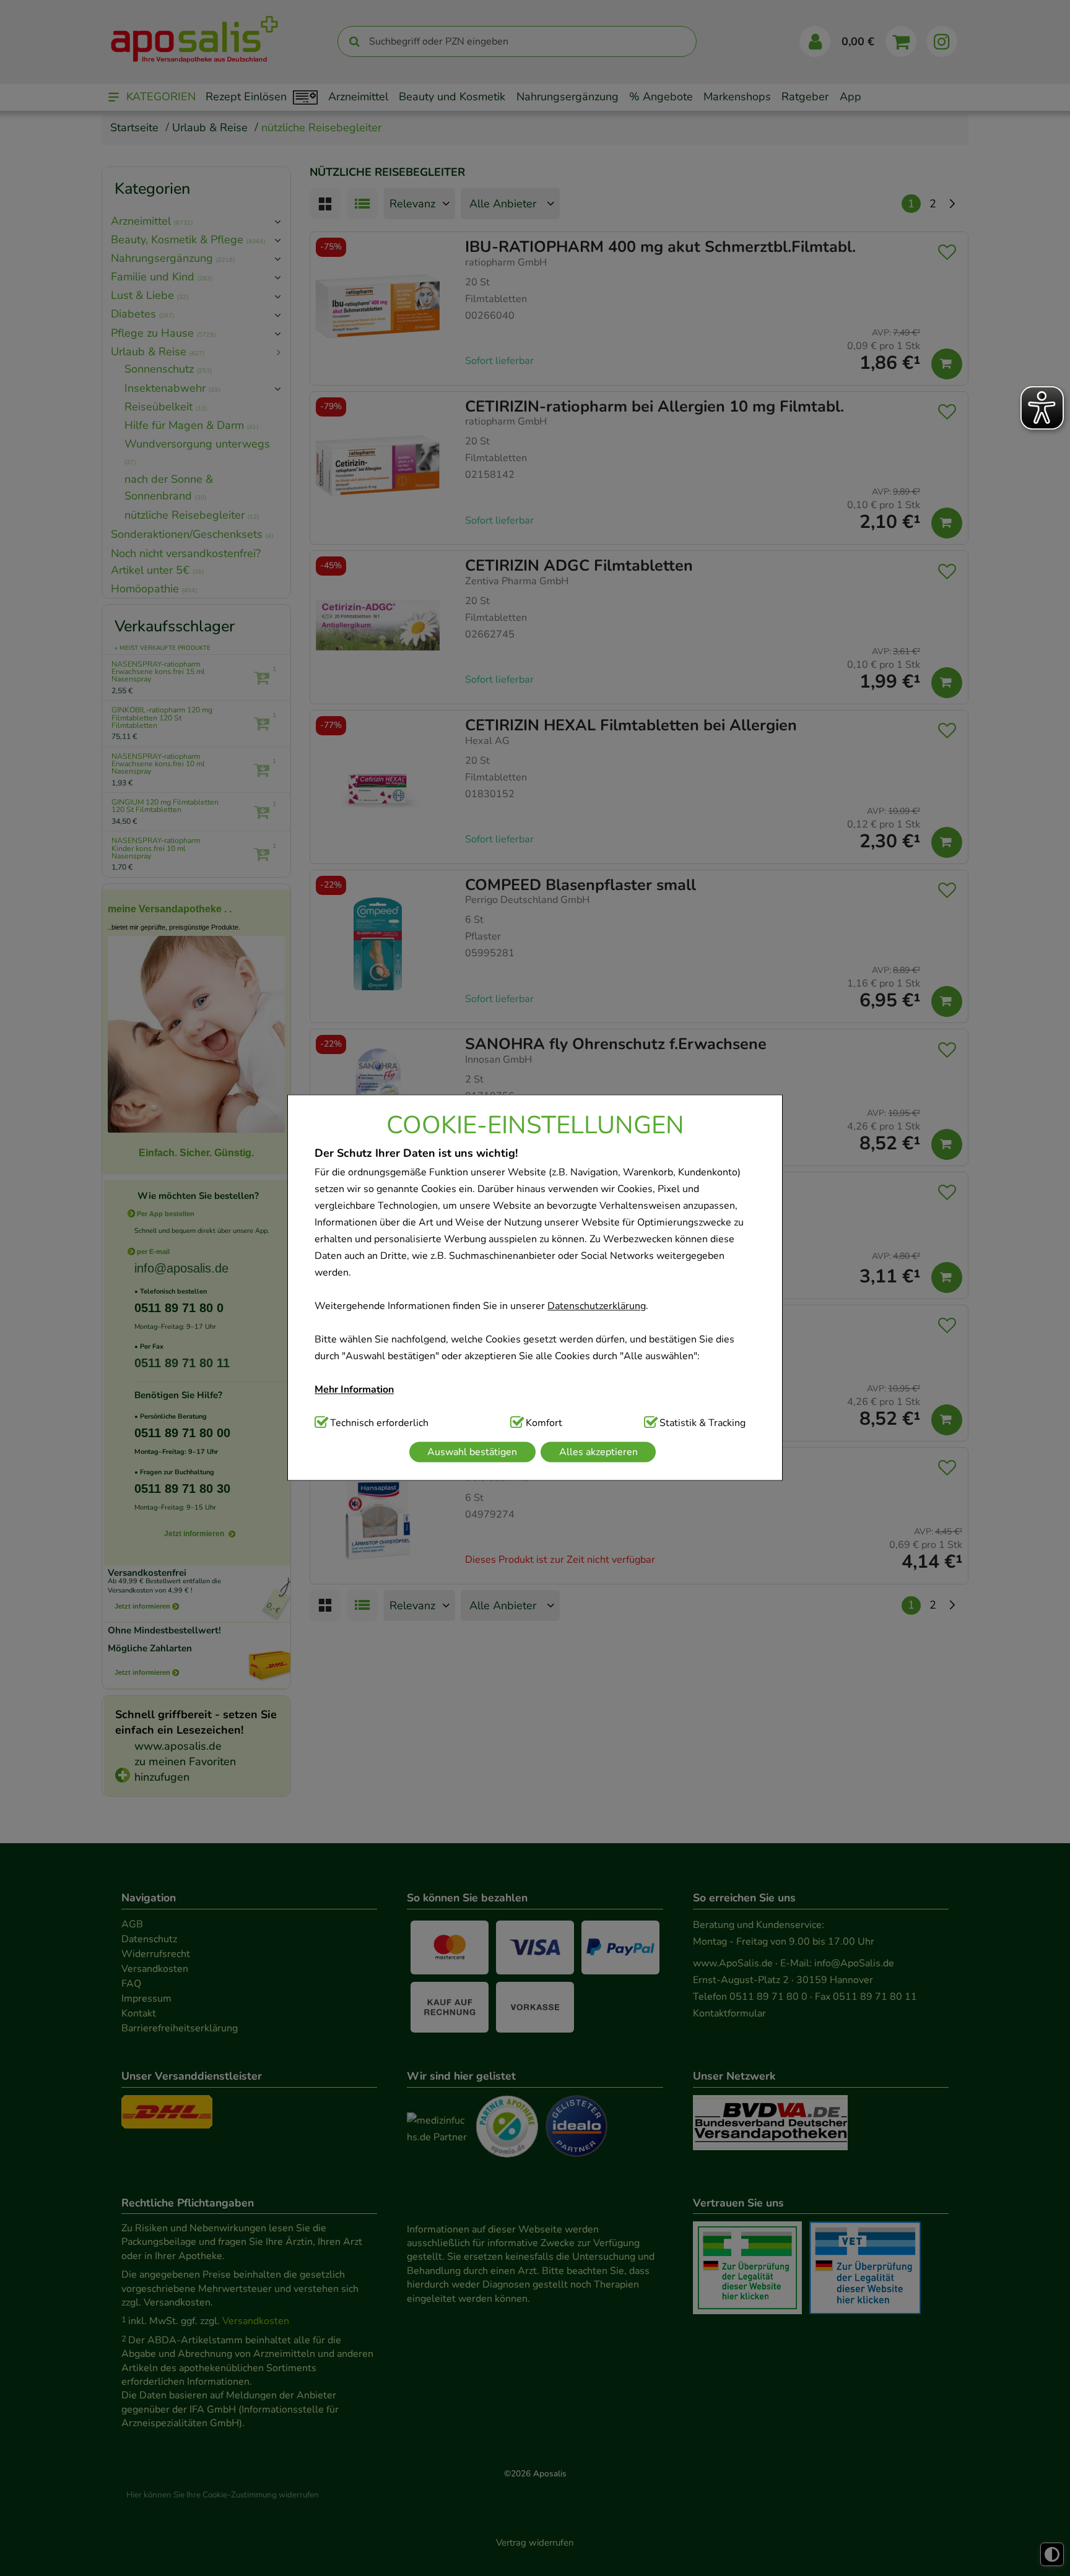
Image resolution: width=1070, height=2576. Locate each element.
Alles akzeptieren (598, 1452)
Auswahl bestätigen (472, 1452)
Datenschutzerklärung (597, 1306)
